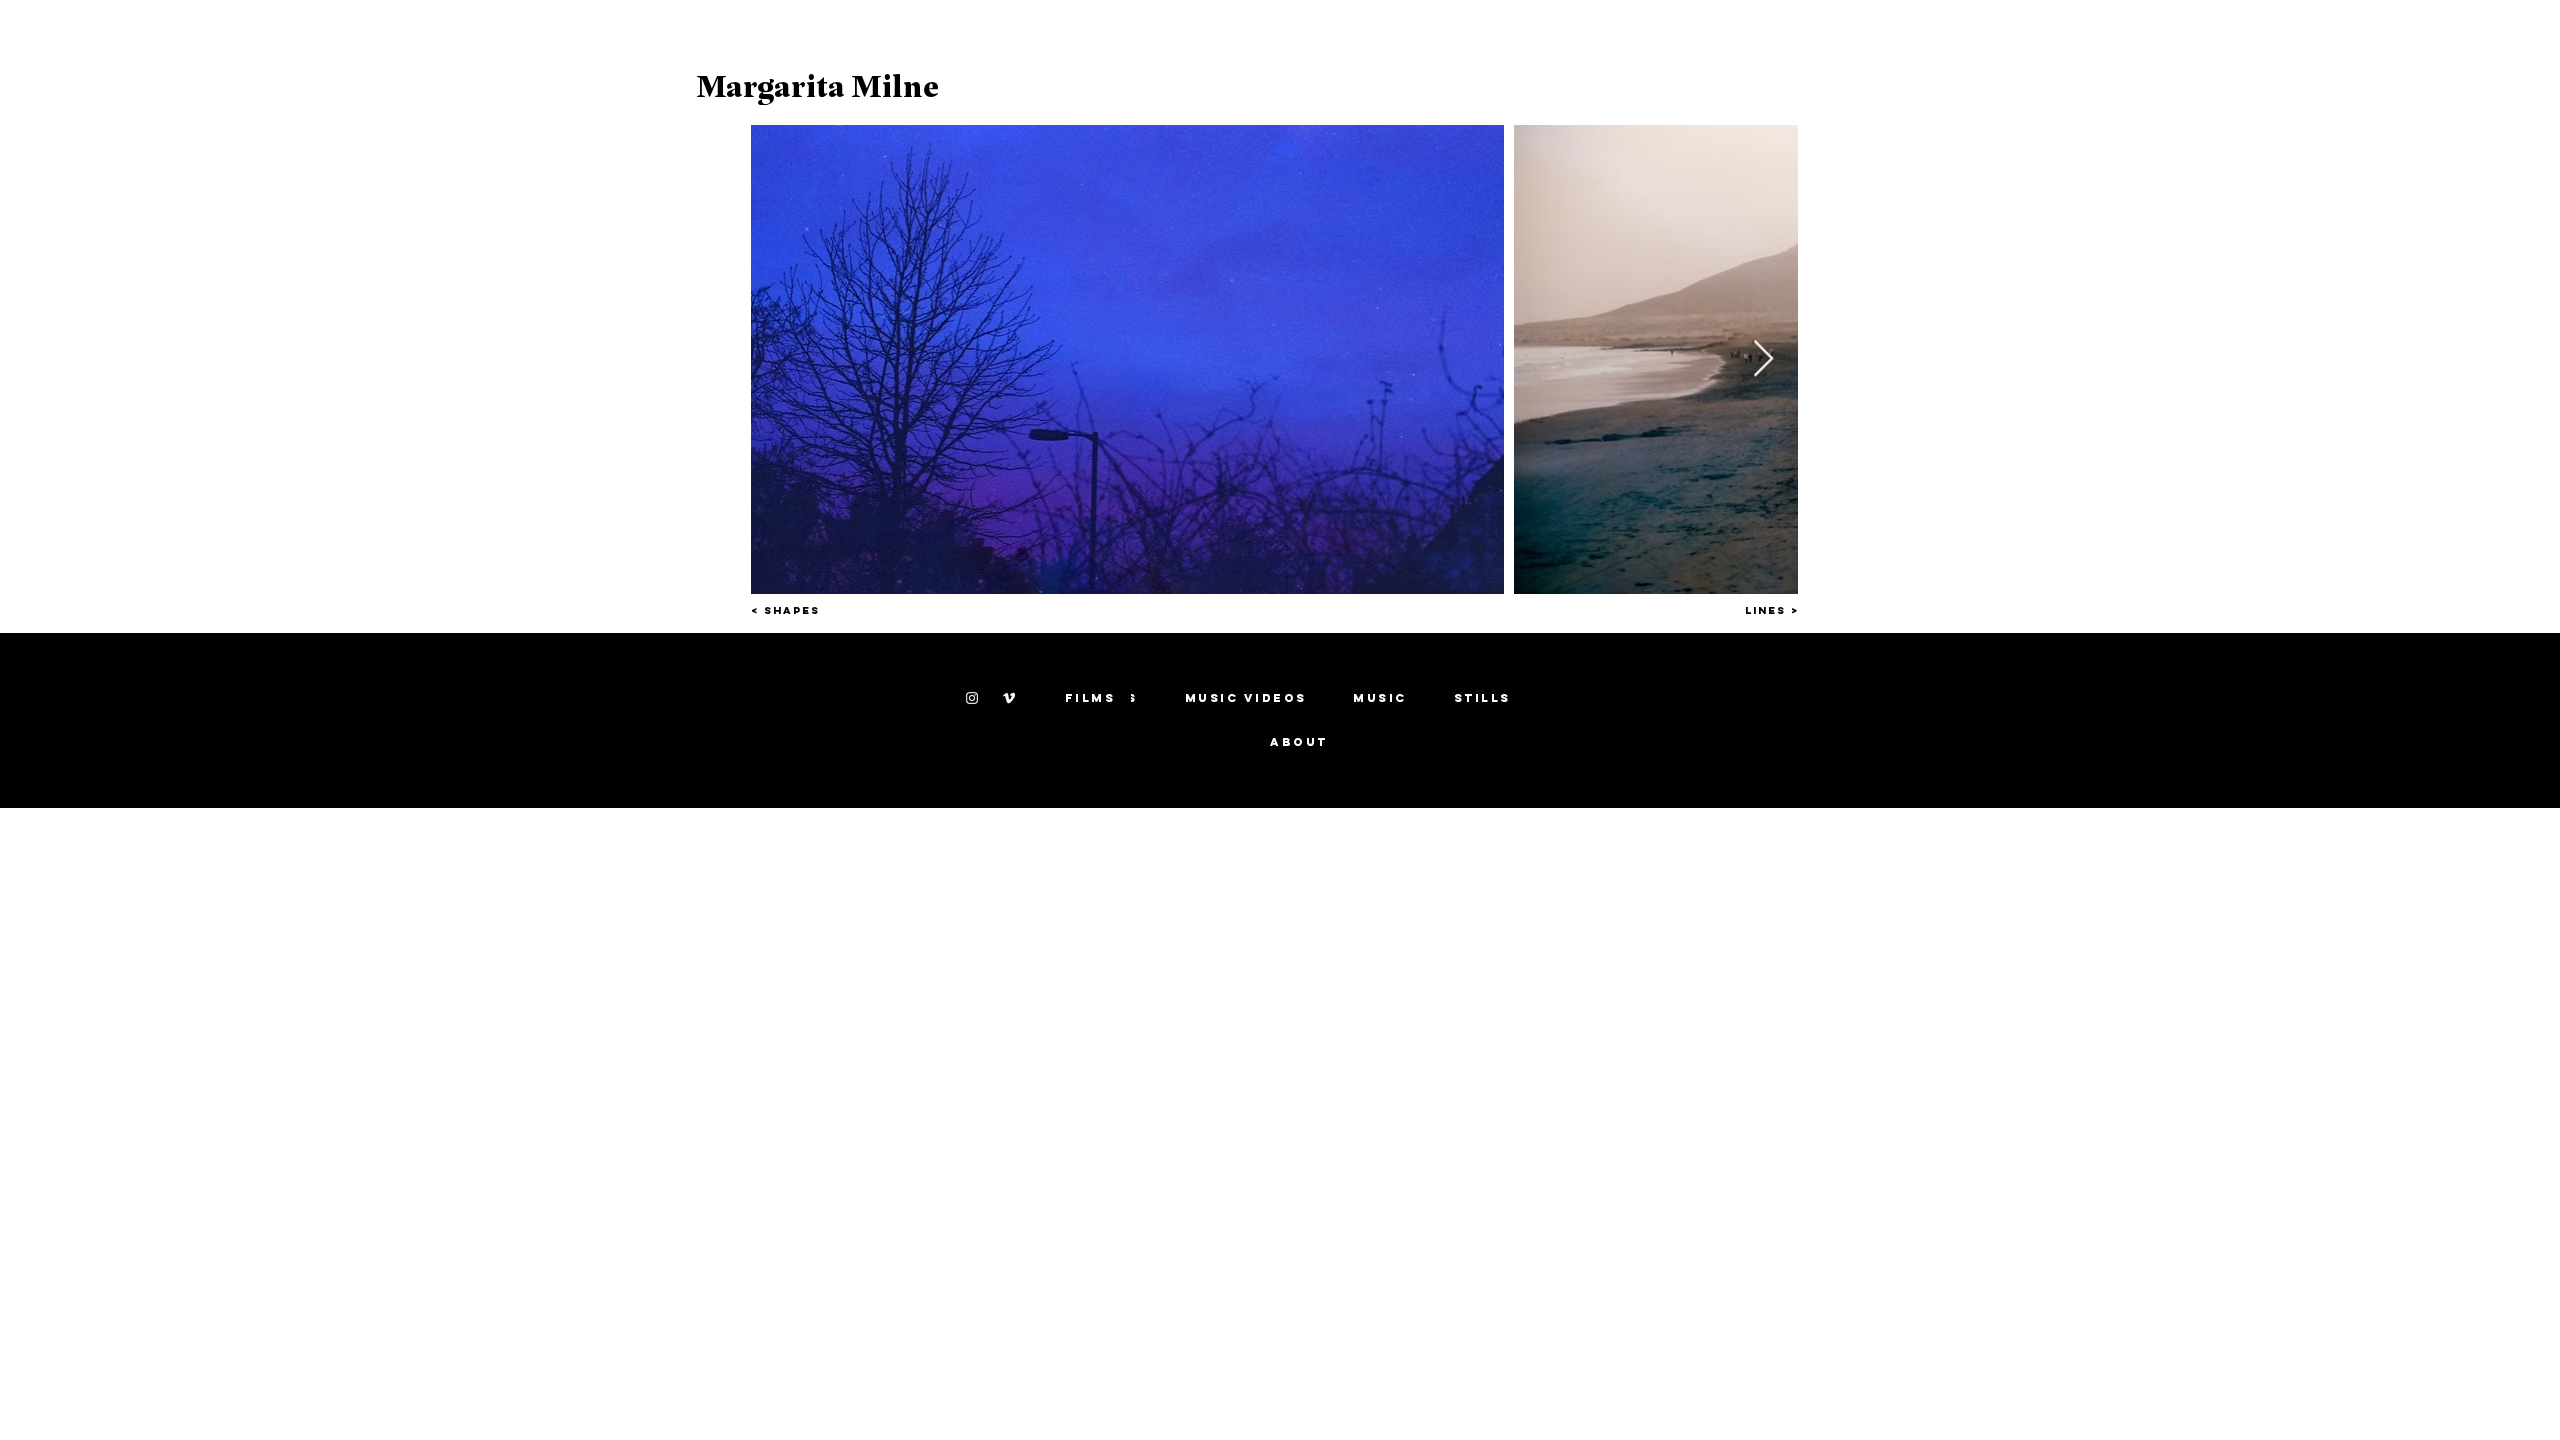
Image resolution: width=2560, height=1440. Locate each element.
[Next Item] (1763, 359)
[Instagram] (972, 698)
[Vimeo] (1009, 698)
